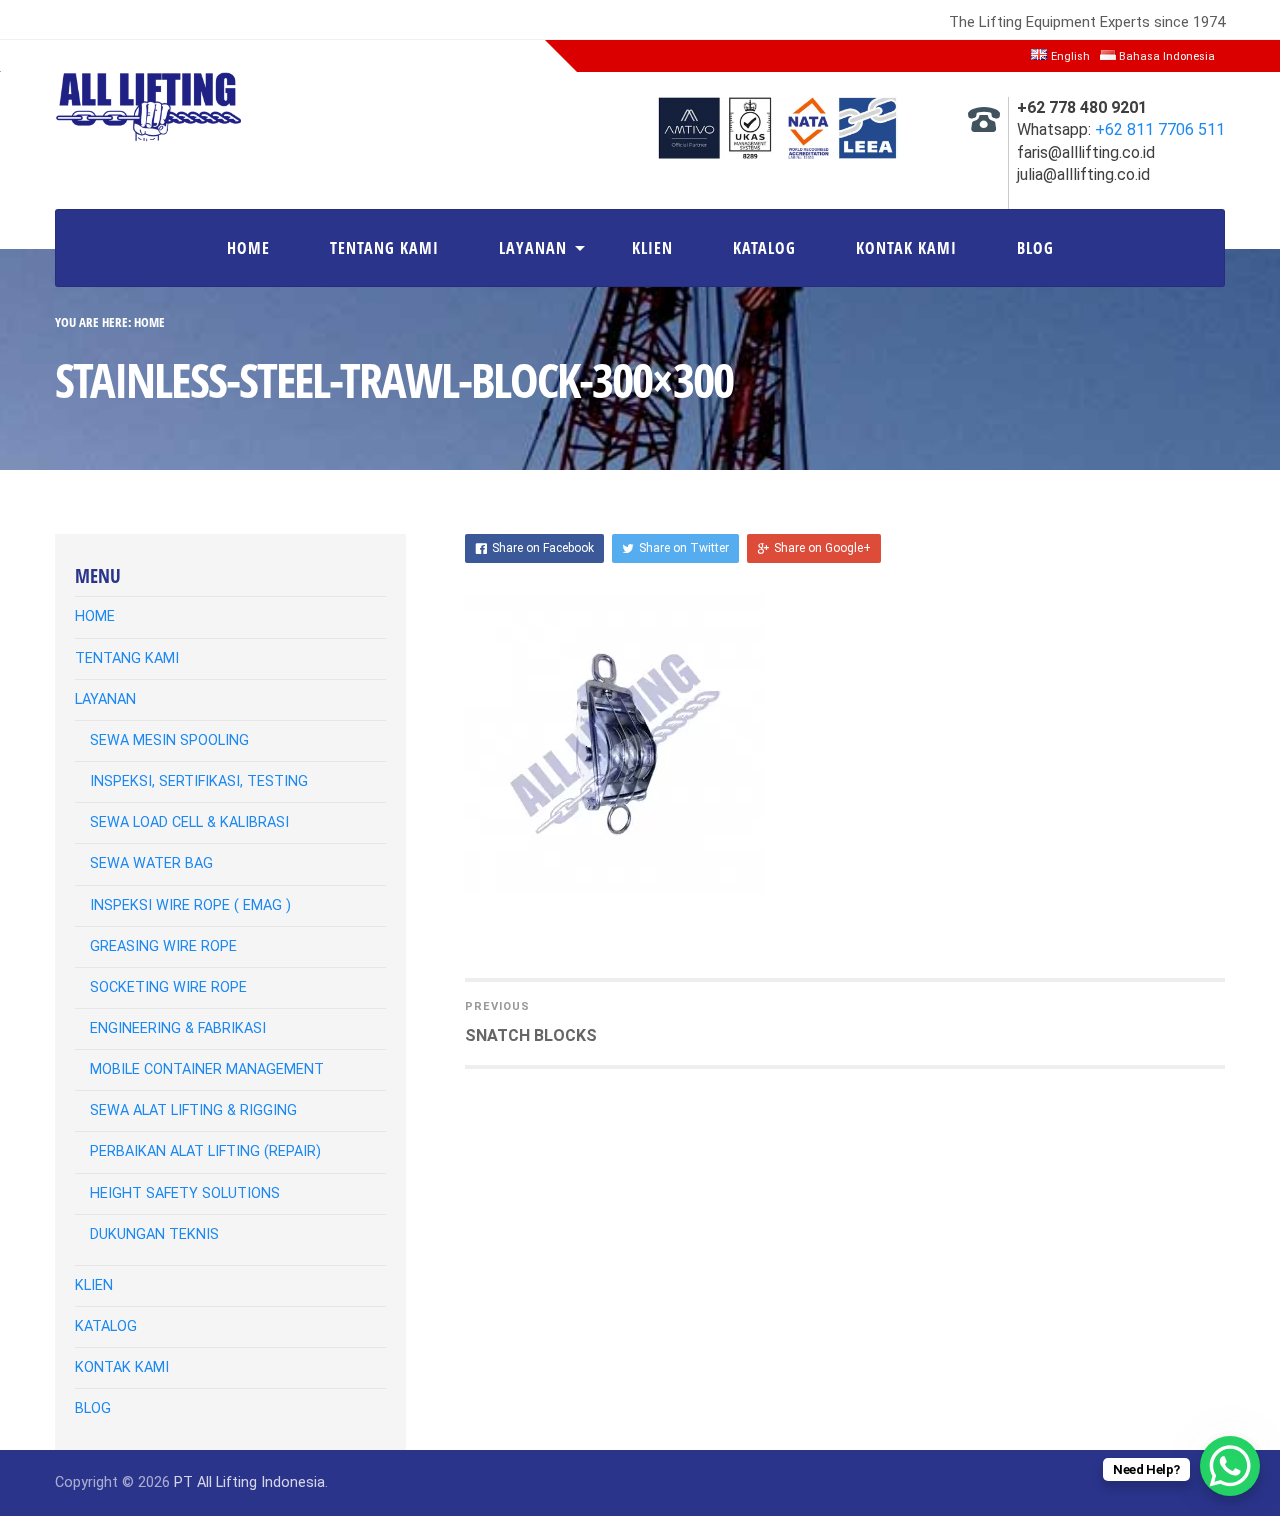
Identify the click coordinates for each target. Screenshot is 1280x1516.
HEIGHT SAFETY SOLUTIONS (185, 1193)
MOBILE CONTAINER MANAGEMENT (207, 1069)
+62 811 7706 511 (1160, 129)
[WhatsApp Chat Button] (1230, 1466)
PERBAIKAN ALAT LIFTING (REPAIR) (205, 1151)
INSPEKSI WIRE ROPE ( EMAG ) (190, 905)
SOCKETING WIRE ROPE (168, 987)
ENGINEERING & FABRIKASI (178, 1028)
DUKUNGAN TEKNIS (154, 1234)
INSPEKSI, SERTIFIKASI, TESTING (199, 781)
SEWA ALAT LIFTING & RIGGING (193, 1110)
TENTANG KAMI (384, 248)
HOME (248, 248)
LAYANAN (533, 248)
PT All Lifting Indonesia (249, 1482)
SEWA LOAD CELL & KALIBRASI (189, 822)
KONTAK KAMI (906, 248)
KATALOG (764, 248)
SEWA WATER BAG (151, 863)
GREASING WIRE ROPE (163, 946)
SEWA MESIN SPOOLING (169, 740)
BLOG (1035, 248)
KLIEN (652, 248)
